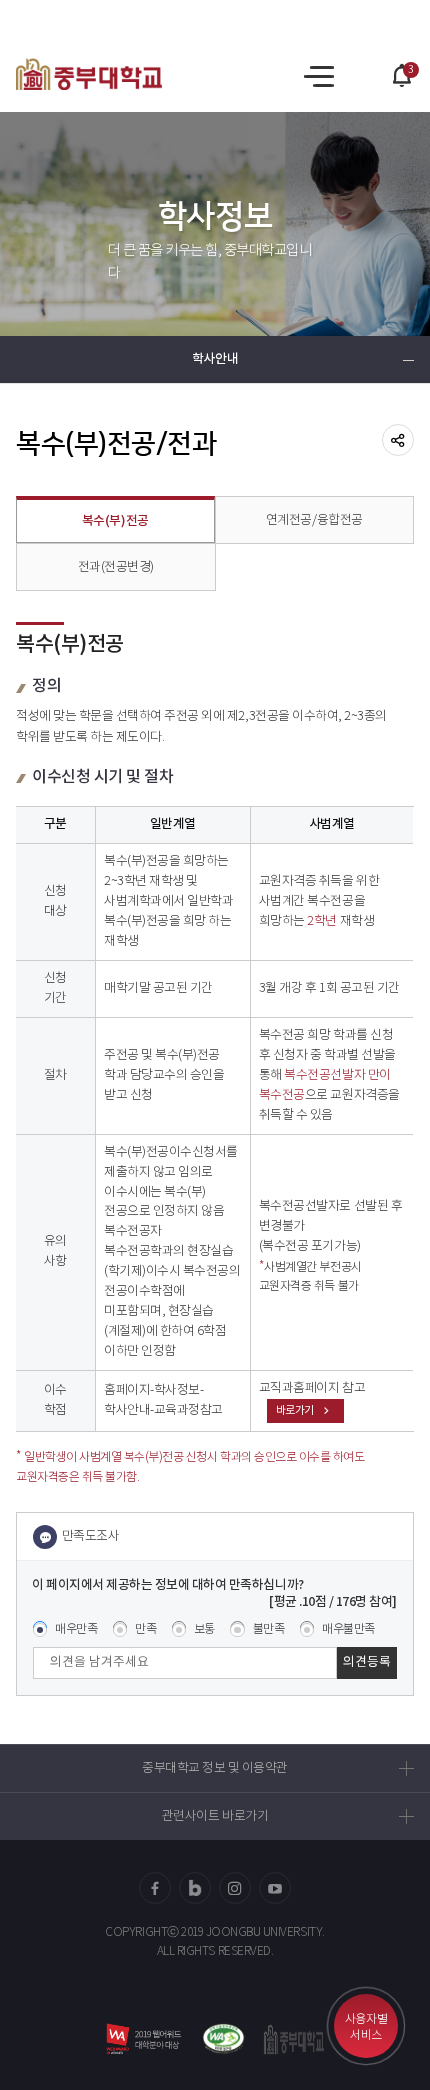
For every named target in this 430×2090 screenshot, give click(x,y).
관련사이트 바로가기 (215, 1816)
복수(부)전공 (115, 521)
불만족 (268, 1629)
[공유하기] (398, 440)
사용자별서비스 (366, 2027)
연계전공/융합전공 (314, 520)
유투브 (275, 1888)
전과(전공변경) (116, 567)
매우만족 (76, 1629)
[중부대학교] (89, 74)
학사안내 (215, 359)
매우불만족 (348, 1629)
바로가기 (295, 1410)
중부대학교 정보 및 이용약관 (215, 1768)
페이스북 (155, 1888)
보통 (204, 1629)
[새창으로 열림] (223, 2038)
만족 (145, 1629)
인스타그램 (235, 1888)
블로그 (195, 1888)
